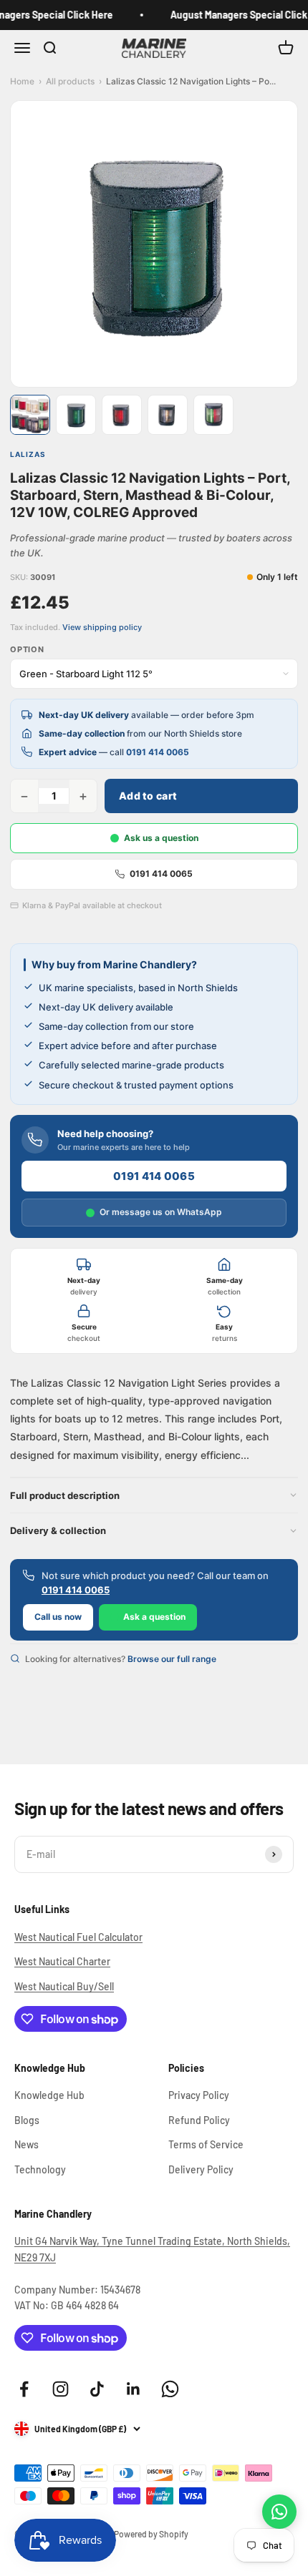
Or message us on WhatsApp (161, 1212)
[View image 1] (30, 415)
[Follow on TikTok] (97, 2389)
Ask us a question (161, 838)
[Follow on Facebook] (24, 2389)
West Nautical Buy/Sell (64, 1986)
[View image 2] (76, 415)
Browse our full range (172, 1659)
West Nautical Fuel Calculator (78, 1937)
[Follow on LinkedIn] (134, 2389)
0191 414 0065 (158, 752)
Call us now (58, 1617)
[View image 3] (122, 415)
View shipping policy (102, 627)
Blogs (27, 2120)
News (27, 2144)
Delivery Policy (201, 2169)
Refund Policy (199, 2120)
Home (22, 81)
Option (27, 649)
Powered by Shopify (151, 2534)
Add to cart (148, 796)
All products (70, 81)
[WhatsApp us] (279, 2512)
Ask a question (154, 1617)
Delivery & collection (58, 1530)
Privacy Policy (199, 2095)
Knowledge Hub (49, 2095)
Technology (40, 2169)
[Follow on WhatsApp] (170, 2389)
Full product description (65, 1495)
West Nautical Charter (62, 1961)
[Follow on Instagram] (61, 2389)
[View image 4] (168, 415)
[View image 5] (213, 415)
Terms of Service (206, 2144)
